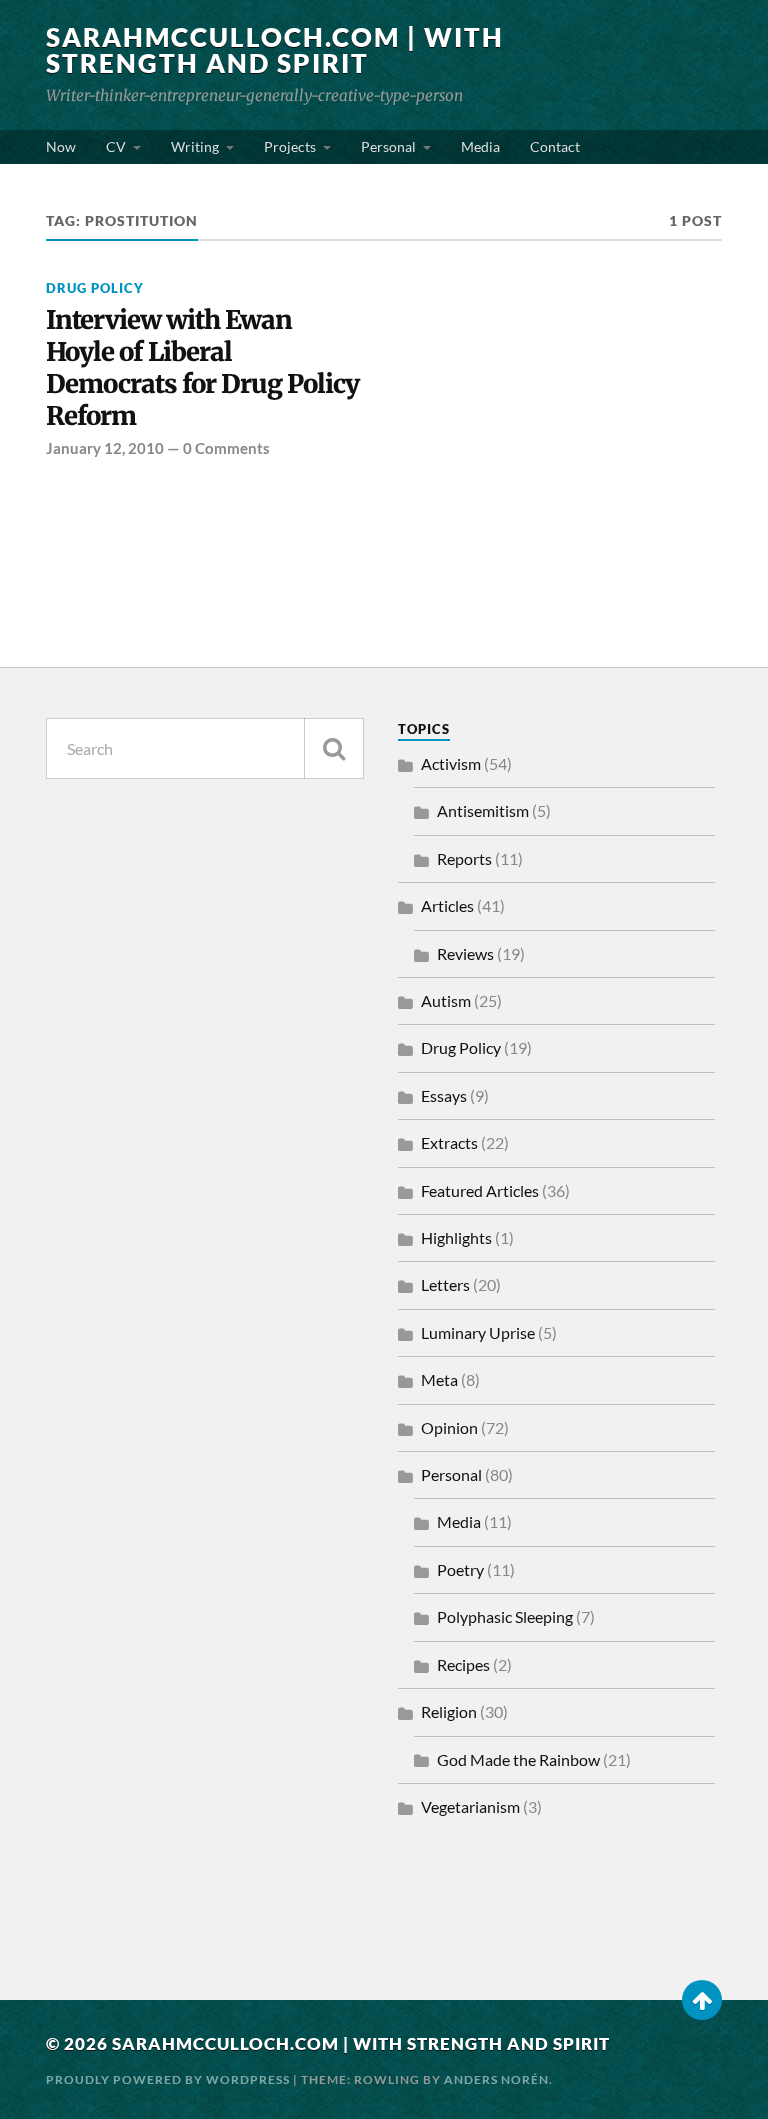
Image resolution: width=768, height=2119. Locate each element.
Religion (449, 1711)
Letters (445, 1284)
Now (61, 146)
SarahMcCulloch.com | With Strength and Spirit (275, 50)
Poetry (460, 1569)
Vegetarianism (470, 1806)
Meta (439, 1379)
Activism (451, 763)
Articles (447, 905)
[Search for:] (205, 748)
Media (480, 146)
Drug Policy (95, 288)
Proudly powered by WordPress (168, 2079)
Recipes (463, 1664)
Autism (446, 1000)
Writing (195, 146)
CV (116, 146)
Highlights (456, 1237)
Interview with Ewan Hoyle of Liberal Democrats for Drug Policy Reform (202, 368)
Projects (290, 146)
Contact (555, 146)
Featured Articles (480, 1190)
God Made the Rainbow (518, 1759)
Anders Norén (496, 2079)
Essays (444, 1095)
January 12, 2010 (105, 448)
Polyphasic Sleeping (505, 1616)
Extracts (449, 1142)
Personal (388, 146)
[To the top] (702, 2000)
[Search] (334, 748)
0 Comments (226, 448)
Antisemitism (483, 810)
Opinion (449, 1427)
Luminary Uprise (478, 1332)
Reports (464, 858)
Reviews (465, 953)
